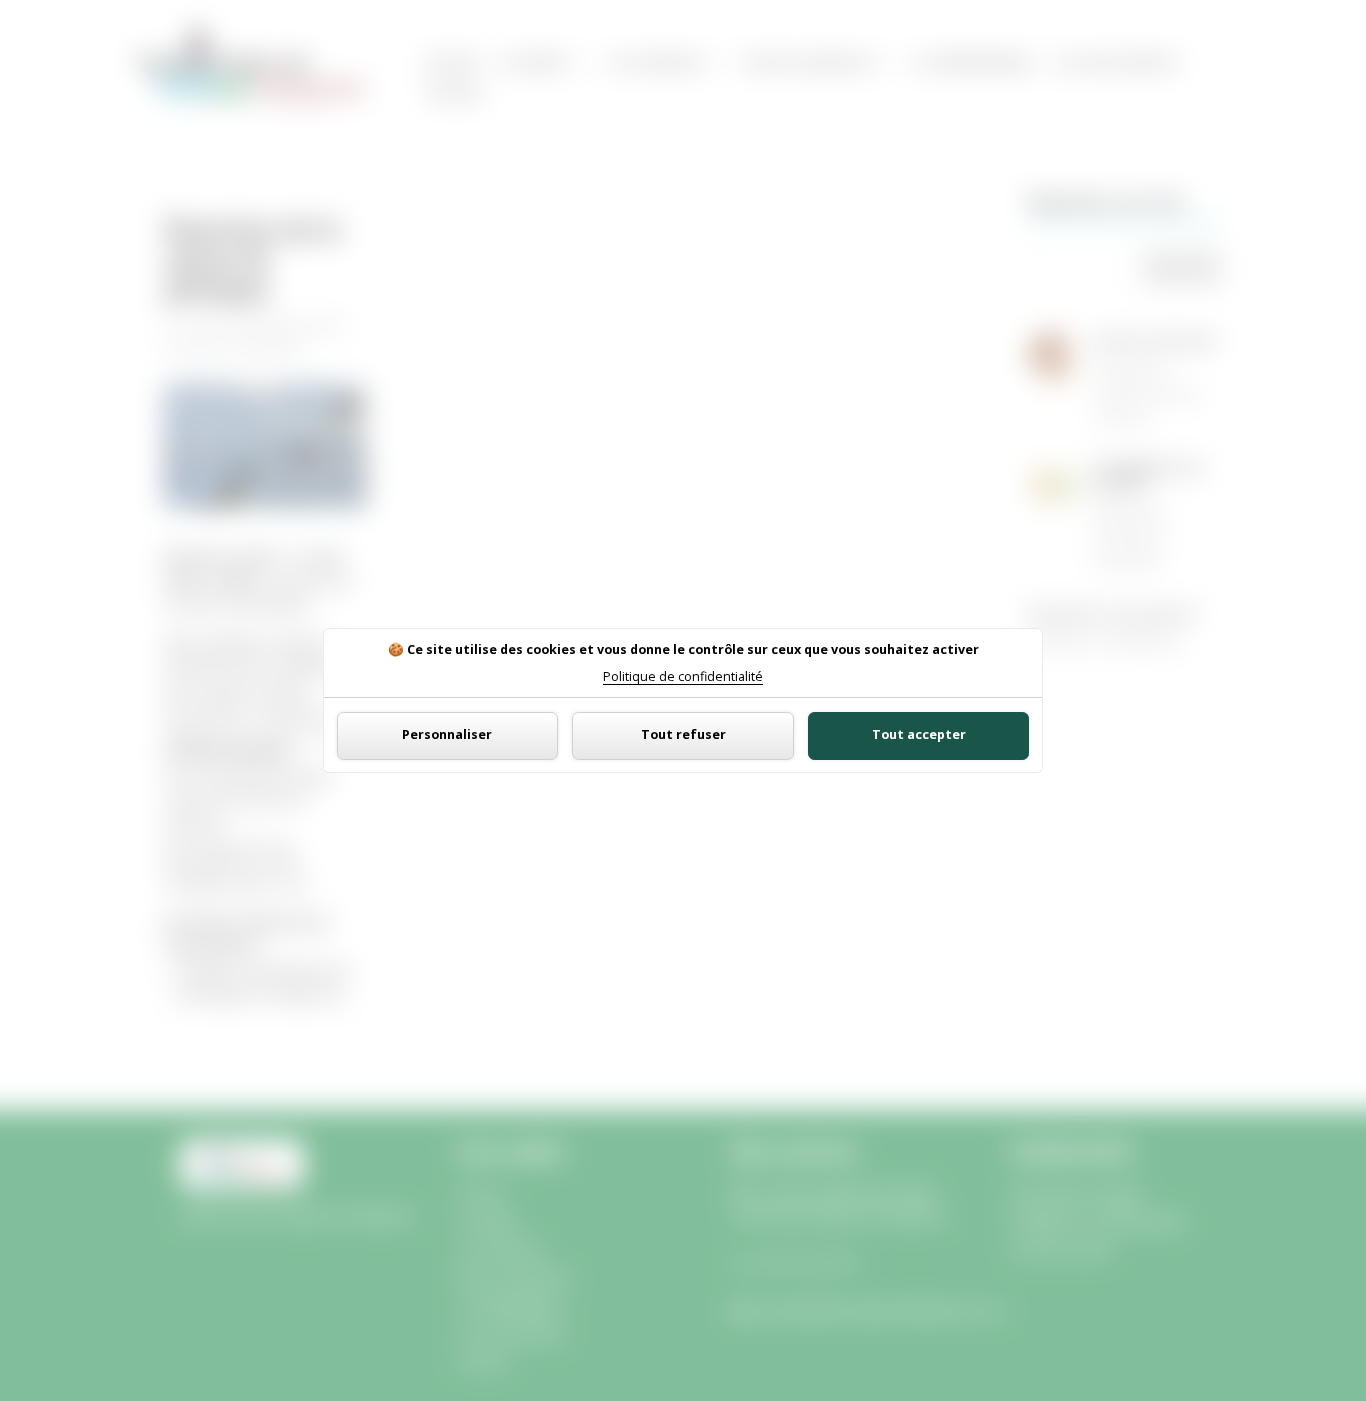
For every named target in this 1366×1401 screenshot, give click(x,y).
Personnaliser (447, 734)
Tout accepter (919, 734)
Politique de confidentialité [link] (683, 677)
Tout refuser (683, 734)
